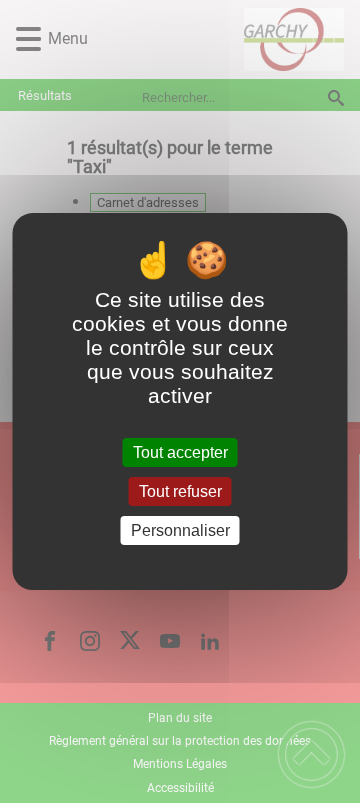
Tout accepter (180, 452)
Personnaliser (180, 530)
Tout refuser (180, 491)
